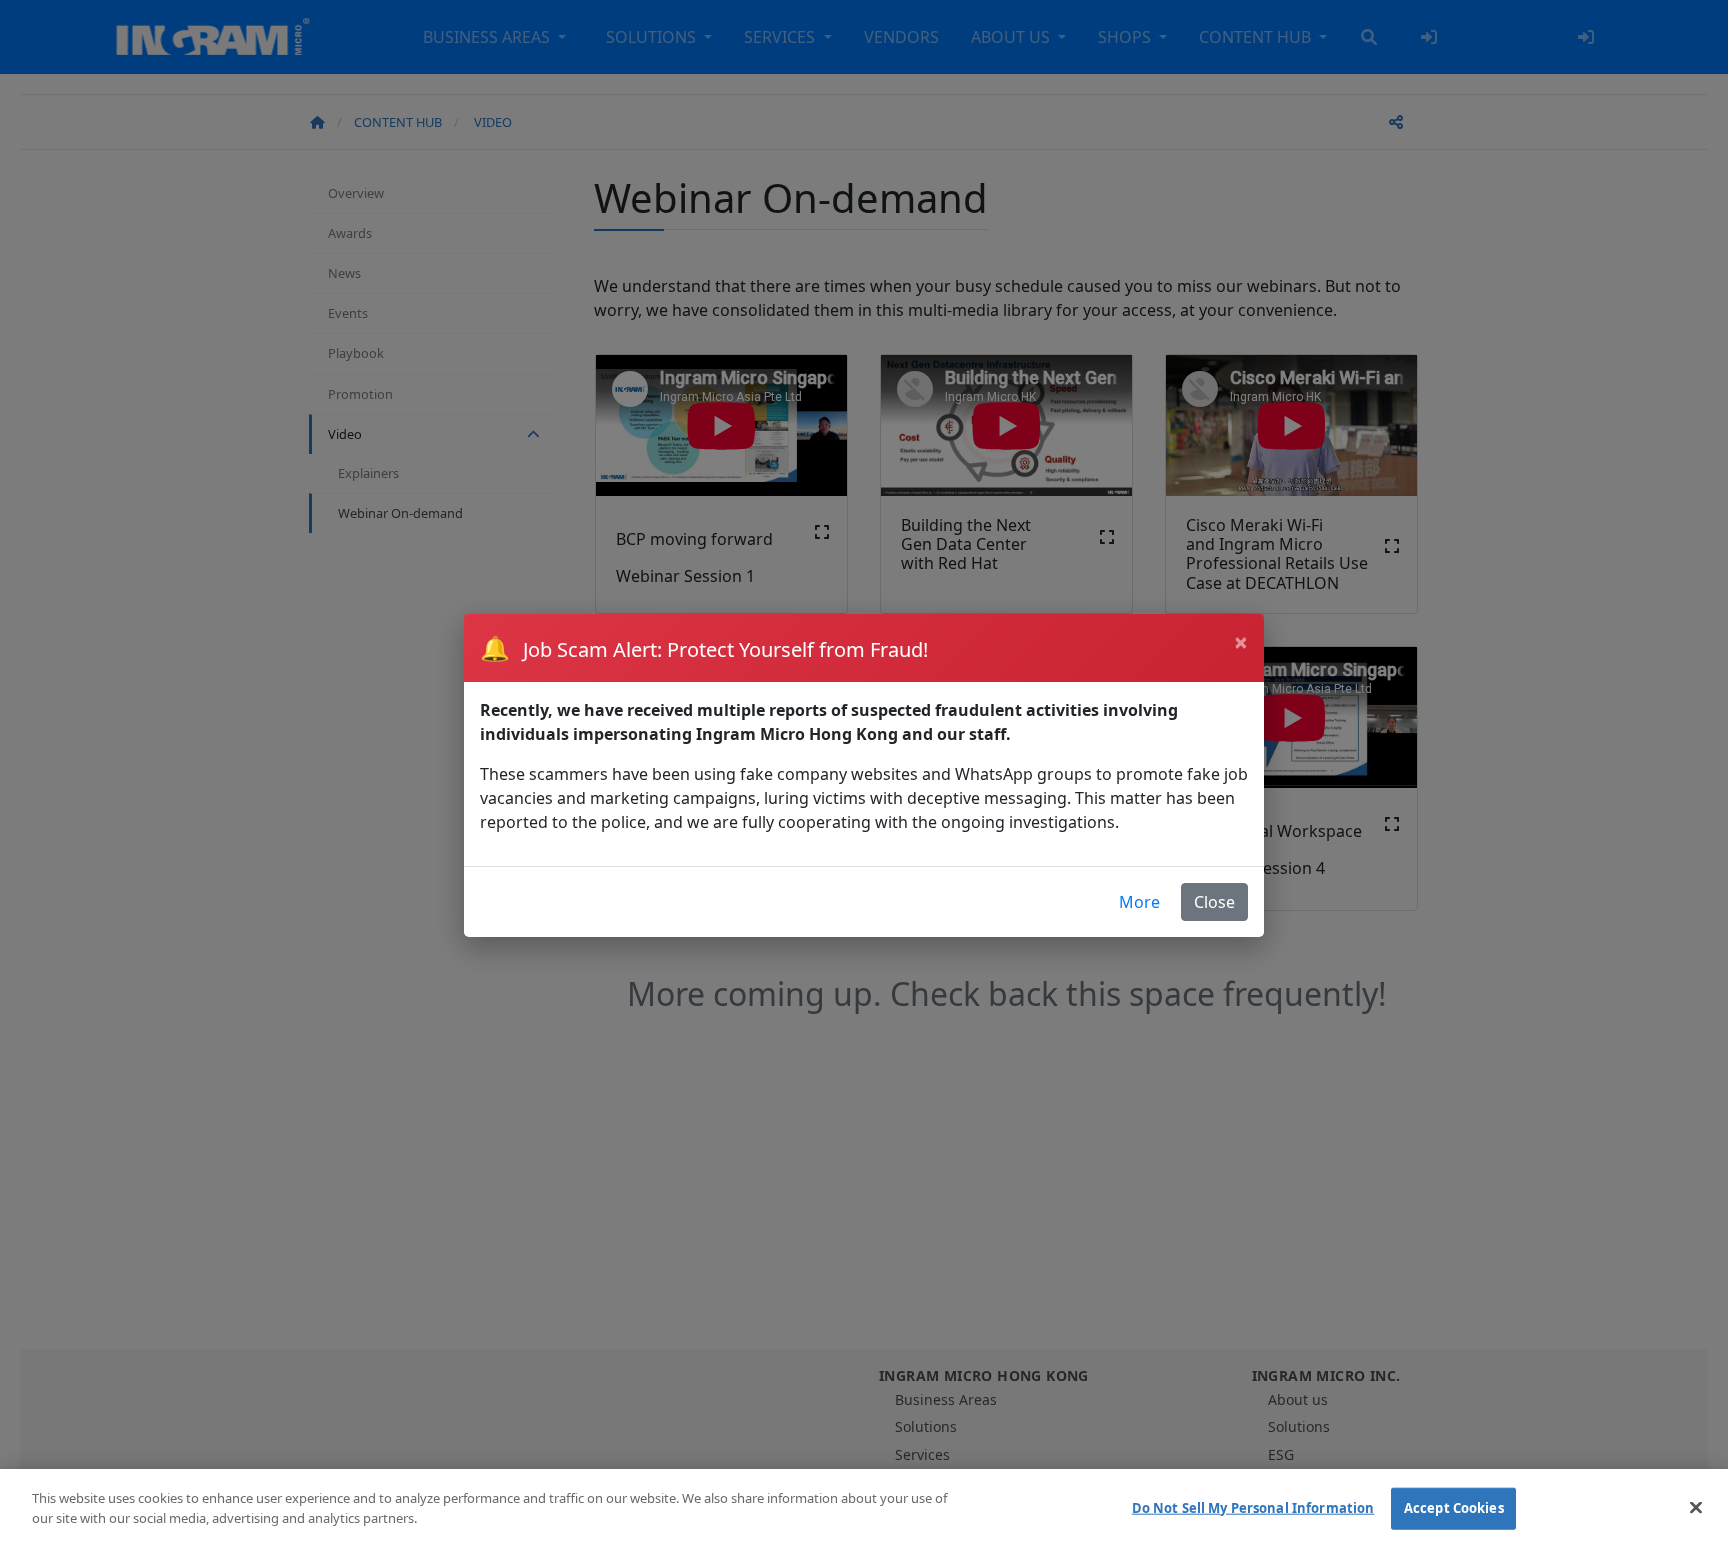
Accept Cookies (1454, 1508)
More (1139, 902)
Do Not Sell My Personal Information (1253, 1508)
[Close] (1696, 1507)
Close (1214, 902)
